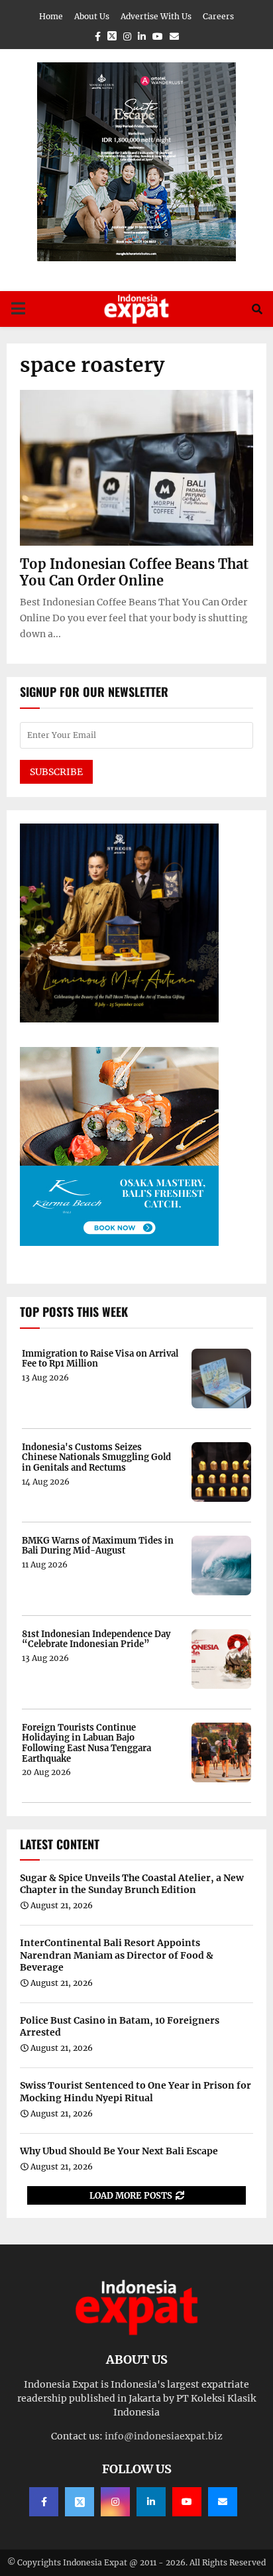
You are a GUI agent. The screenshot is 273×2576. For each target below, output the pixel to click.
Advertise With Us (156, 16)
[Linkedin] (151, 2502)
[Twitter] (80, 2502)
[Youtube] (187, 2502)
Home (51, 16)
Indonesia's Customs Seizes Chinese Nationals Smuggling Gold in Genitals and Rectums (96, 1458)
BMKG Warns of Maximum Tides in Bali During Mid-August (98, 1546)
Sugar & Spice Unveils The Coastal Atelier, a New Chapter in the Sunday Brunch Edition (132, 1884)
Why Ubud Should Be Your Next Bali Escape (119, 2151)
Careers (218, 16)
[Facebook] (44, 2502)
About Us (92, 16)
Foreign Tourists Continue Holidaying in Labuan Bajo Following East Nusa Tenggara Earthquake (86, 1743)
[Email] (223, 2502)
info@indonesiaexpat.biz (164, 2436)
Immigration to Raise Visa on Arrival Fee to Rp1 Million (100, 1359)
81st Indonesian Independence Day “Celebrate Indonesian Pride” (96, 1639)
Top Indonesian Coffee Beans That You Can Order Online (134, 572)
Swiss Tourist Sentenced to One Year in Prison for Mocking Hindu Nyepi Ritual (136, 2091)
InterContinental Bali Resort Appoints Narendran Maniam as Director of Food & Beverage (117, 1955)
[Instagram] (115, 2502)
